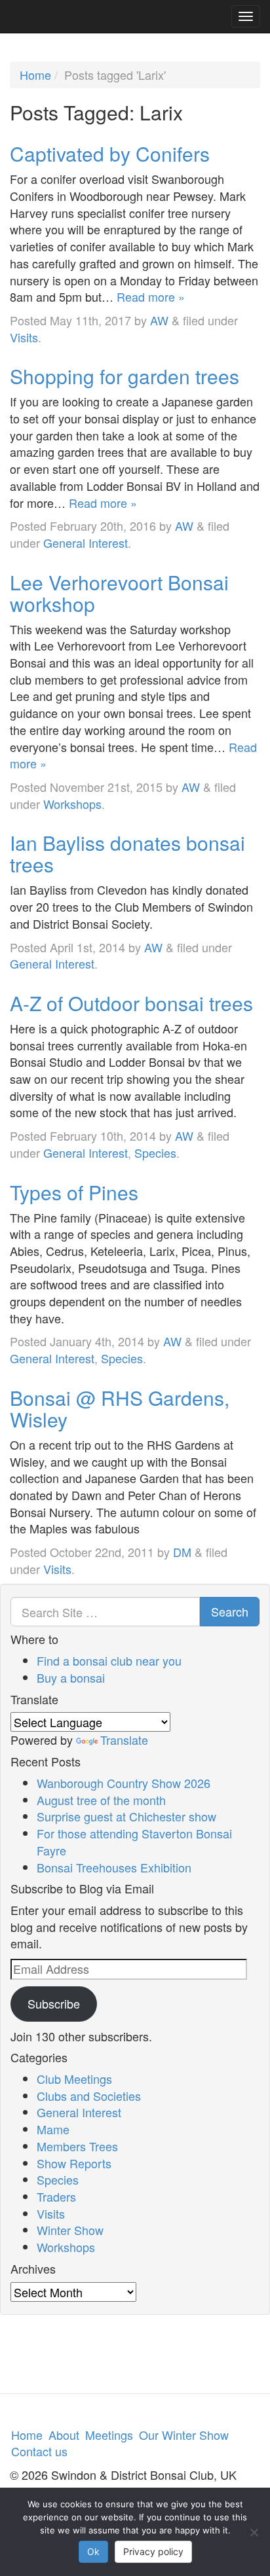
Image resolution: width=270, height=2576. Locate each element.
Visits (24, 337)
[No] (254, 2532)
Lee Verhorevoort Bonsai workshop (119, 593)
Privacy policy (153, 2551)
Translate (124, 1740)
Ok (93, 2551)
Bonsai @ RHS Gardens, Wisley (120, 1408)
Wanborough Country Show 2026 (124, 1783)
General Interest (86, 543)
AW (159, 320)
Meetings (109, 2435)
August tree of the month (101, 1800)
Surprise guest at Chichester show (126, 1816)
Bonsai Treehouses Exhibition (114, 1867)
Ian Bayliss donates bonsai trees (127, 853)
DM (182, 1552)
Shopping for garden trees (125, 376)
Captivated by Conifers (110, 153)
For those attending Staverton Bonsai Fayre (134, 1842)
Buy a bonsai (71, 1677)
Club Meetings (74, 2079)
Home (35, 75)
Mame (53, 2129)
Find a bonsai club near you (109, 1660)
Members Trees (77, 2146)
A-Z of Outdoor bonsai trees (131, 1003)
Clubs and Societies (89, 2096)
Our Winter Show (184, 2435)
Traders (56, 2196)
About (64, 2435)
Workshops (72, 804)
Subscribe (54, 2003)
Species (155, 1153)
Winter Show (70, 2230)
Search (230, 1611)
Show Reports (74, 2163)
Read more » (151, 296)
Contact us (39, 2451)
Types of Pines (74, 1192)
